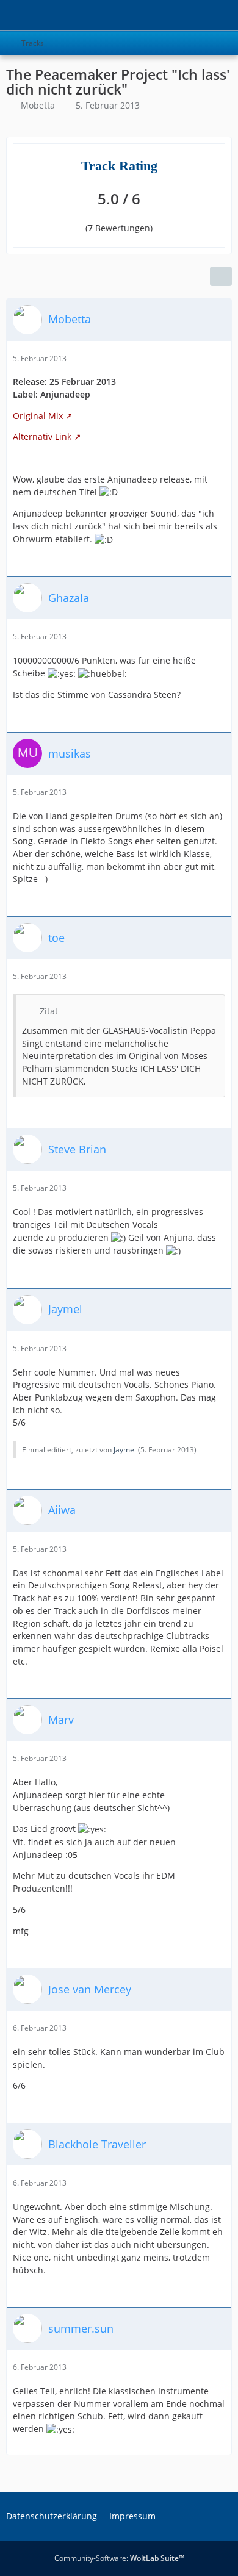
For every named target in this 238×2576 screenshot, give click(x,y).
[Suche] (161, 15)
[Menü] (222, 15)
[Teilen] (221, 276)
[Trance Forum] (6, 15)
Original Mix (38, 416)
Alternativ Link (42, 436)
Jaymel (125, 1450)
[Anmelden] (192, 15)
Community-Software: (119, 2558)
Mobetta (38, 105)
